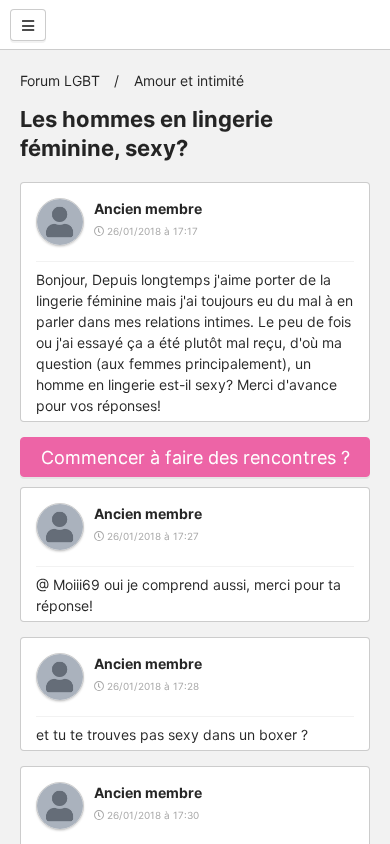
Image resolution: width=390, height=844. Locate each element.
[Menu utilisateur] (28, 25)
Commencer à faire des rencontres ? (195, 457)
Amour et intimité (189, 80)
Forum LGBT (60, 80)
